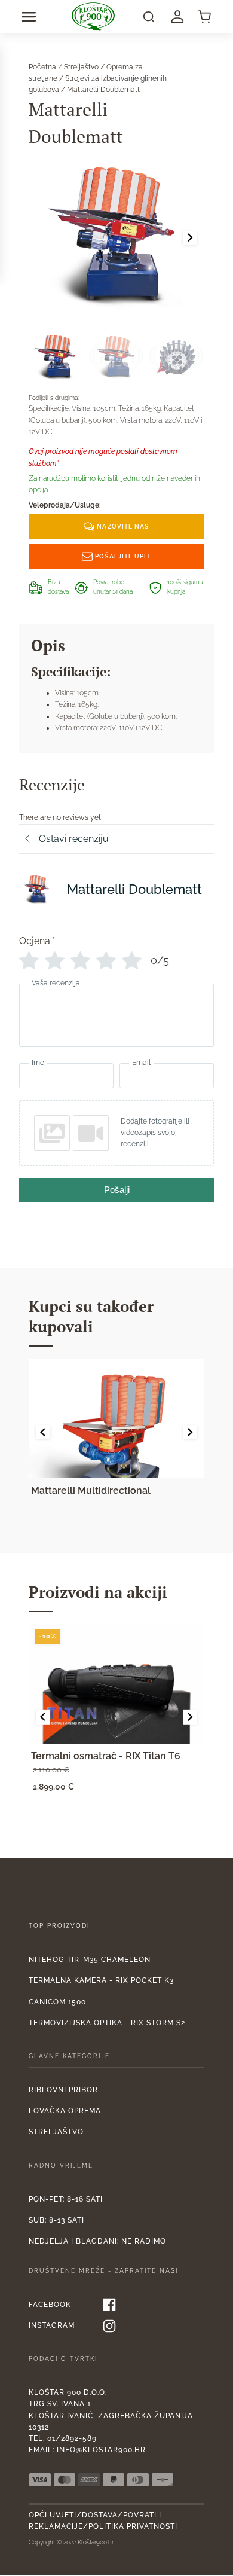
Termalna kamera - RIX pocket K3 (101, 1980)
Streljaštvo (81, 67)
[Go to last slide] (43, 1432)
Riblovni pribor (63, 2090)
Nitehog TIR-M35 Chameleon (90, 1960)
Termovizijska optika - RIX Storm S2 (107, 2023)
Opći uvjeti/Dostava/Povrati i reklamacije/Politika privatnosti (103, 2521)
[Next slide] (190, 237)
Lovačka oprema (65, 2111)
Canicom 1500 (57, 2002)
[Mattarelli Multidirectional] (116, 1418)
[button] (29, 17)
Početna (42, 67)
